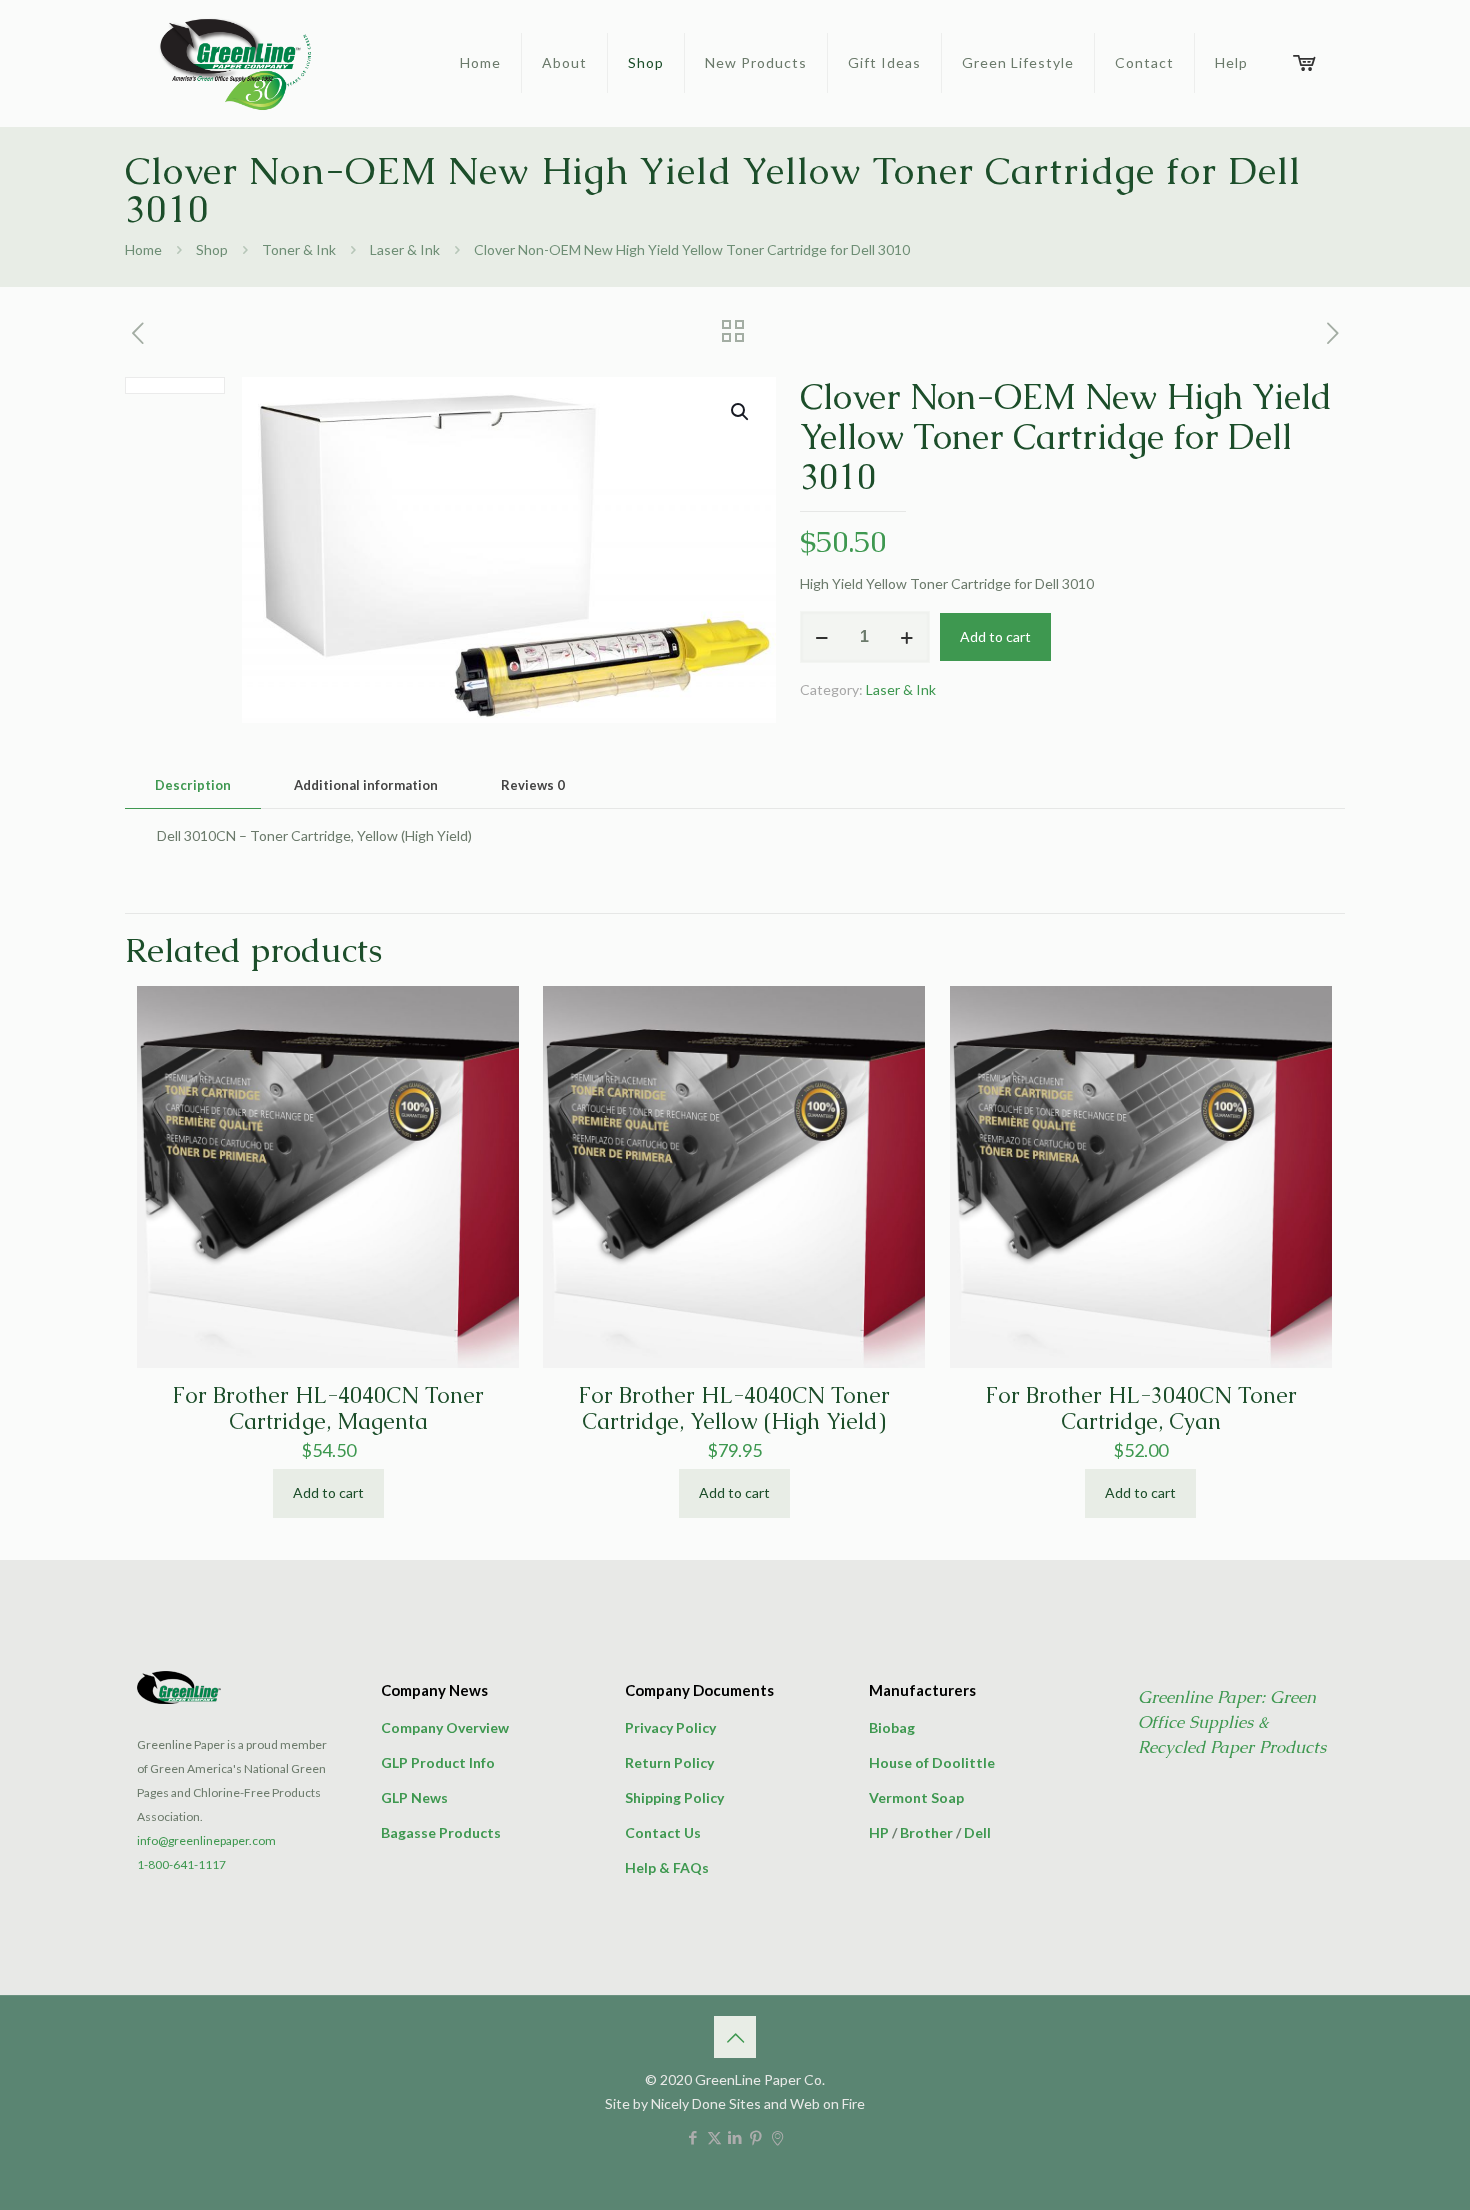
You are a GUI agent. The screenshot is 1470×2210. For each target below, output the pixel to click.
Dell (977, 1832)
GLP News (414, 1797)
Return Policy (669, 1762)
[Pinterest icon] (756, 2137)
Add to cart (995, 636)
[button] (741, 412)
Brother (926, 1832)
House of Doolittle (932, 1762)
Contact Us (663, 1832)
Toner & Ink (299, 249)
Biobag (892, 1727)
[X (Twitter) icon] (714, 2137)
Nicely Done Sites (706, 2103)
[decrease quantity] (822, 637)
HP (879, 1832)
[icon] (777, 2137)
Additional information (366, 785)
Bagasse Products (441, 1832)
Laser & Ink (405, 249)
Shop (212, 249)
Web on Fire (827, 2103)
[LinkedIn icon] (735, 2137)
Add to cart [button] (328, 1492)
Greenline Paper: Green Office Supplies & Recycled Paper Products (1232, 1722)
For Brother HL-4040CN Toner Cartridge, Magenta (328, 1408)
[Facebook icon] (693, 2137)
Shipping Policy (674, 1797)
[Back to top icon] (735, 2037)
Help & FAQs (667, 1867)
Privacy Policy (670, 1727)
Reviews (533, 785)
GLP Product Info (438, 1762)
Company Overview (445, 1727)
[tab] (193, 785)
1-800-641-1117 (181, 1864)
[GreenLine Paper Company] (234, 63)
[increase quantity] (907, 637)
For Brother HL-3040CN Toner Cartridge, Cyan (1141, 1408)
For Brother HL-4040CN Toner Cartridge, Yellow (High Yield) (734, 1408)
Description (193, 785)
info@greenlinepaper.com (206, 1840)
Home (143, 249)
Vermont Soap (916, 1797)
